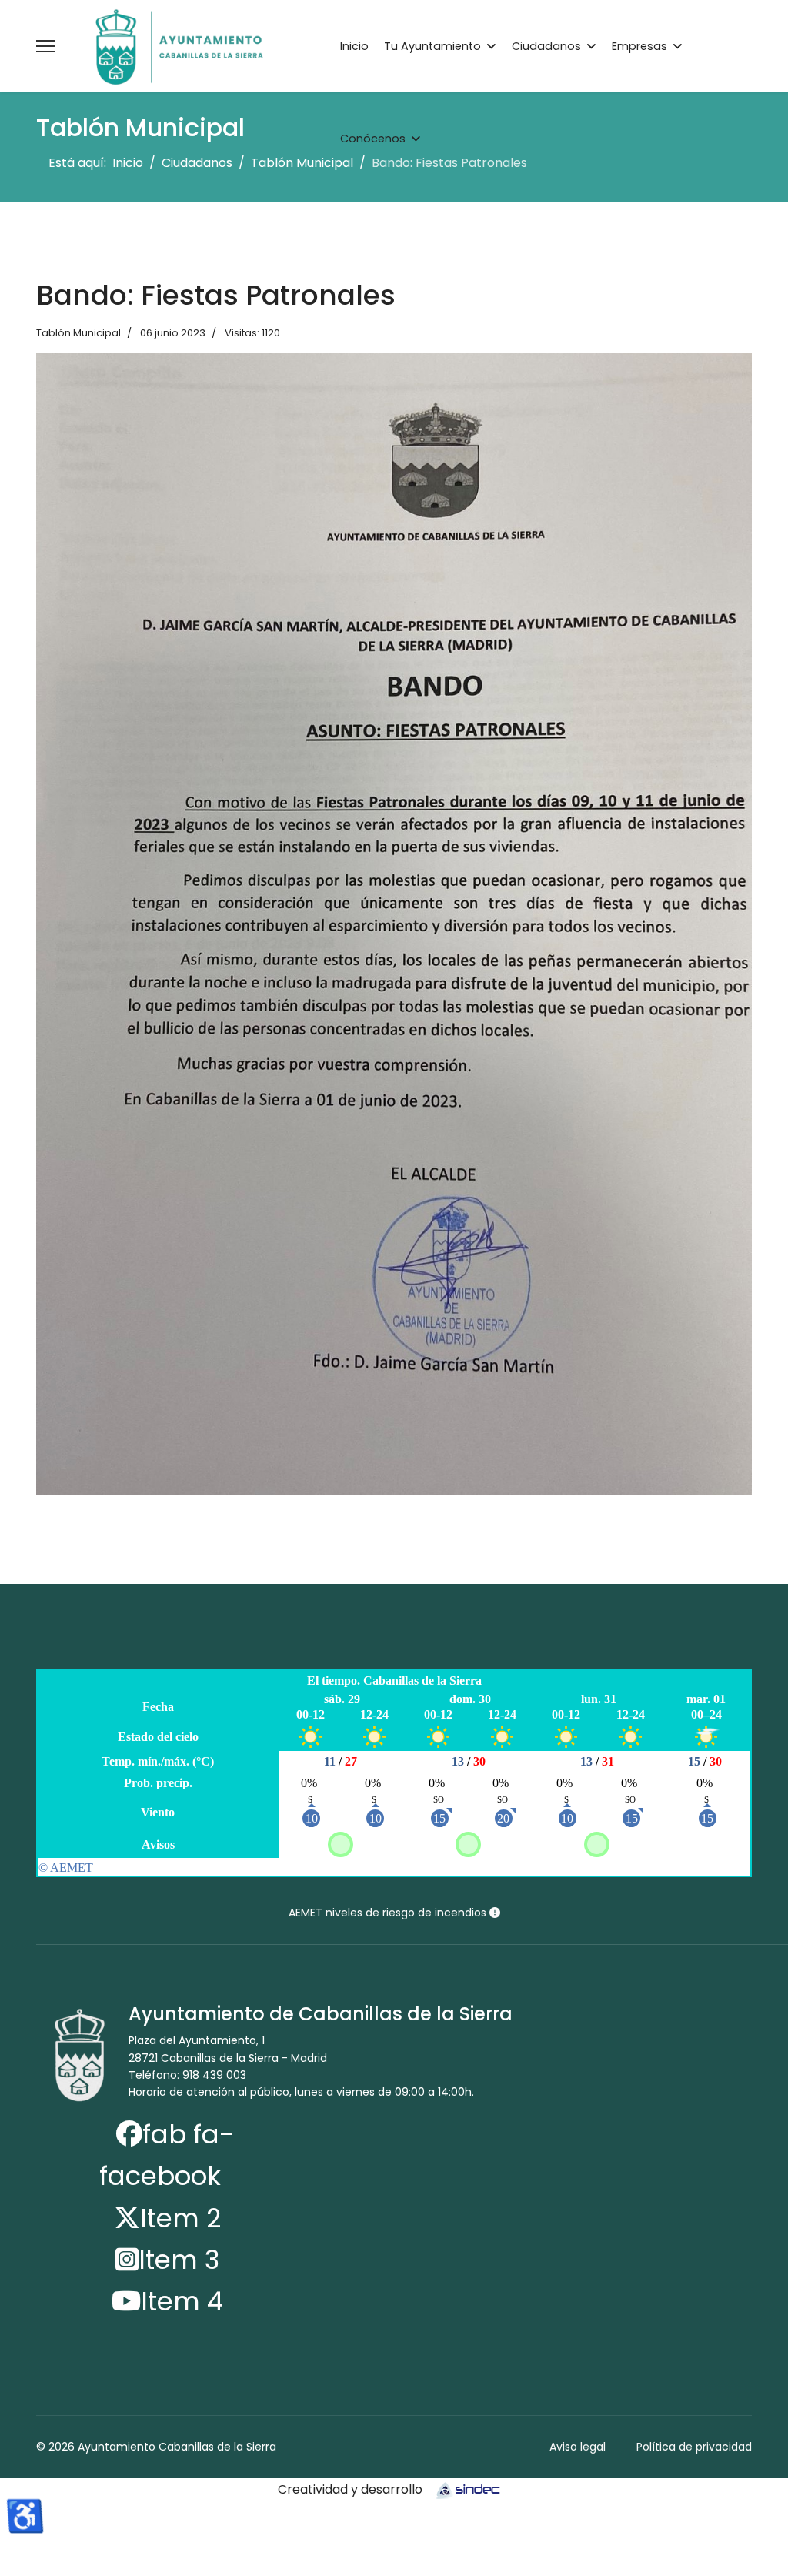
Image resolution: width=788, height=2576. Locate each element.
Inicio (354, 46)
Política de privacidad (694, 2447)
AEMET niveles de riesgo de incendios (389, 1913)
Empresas (639, 46)
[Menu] (46, 46)
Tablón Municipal (78, 333)
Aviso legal (578, 2447)
